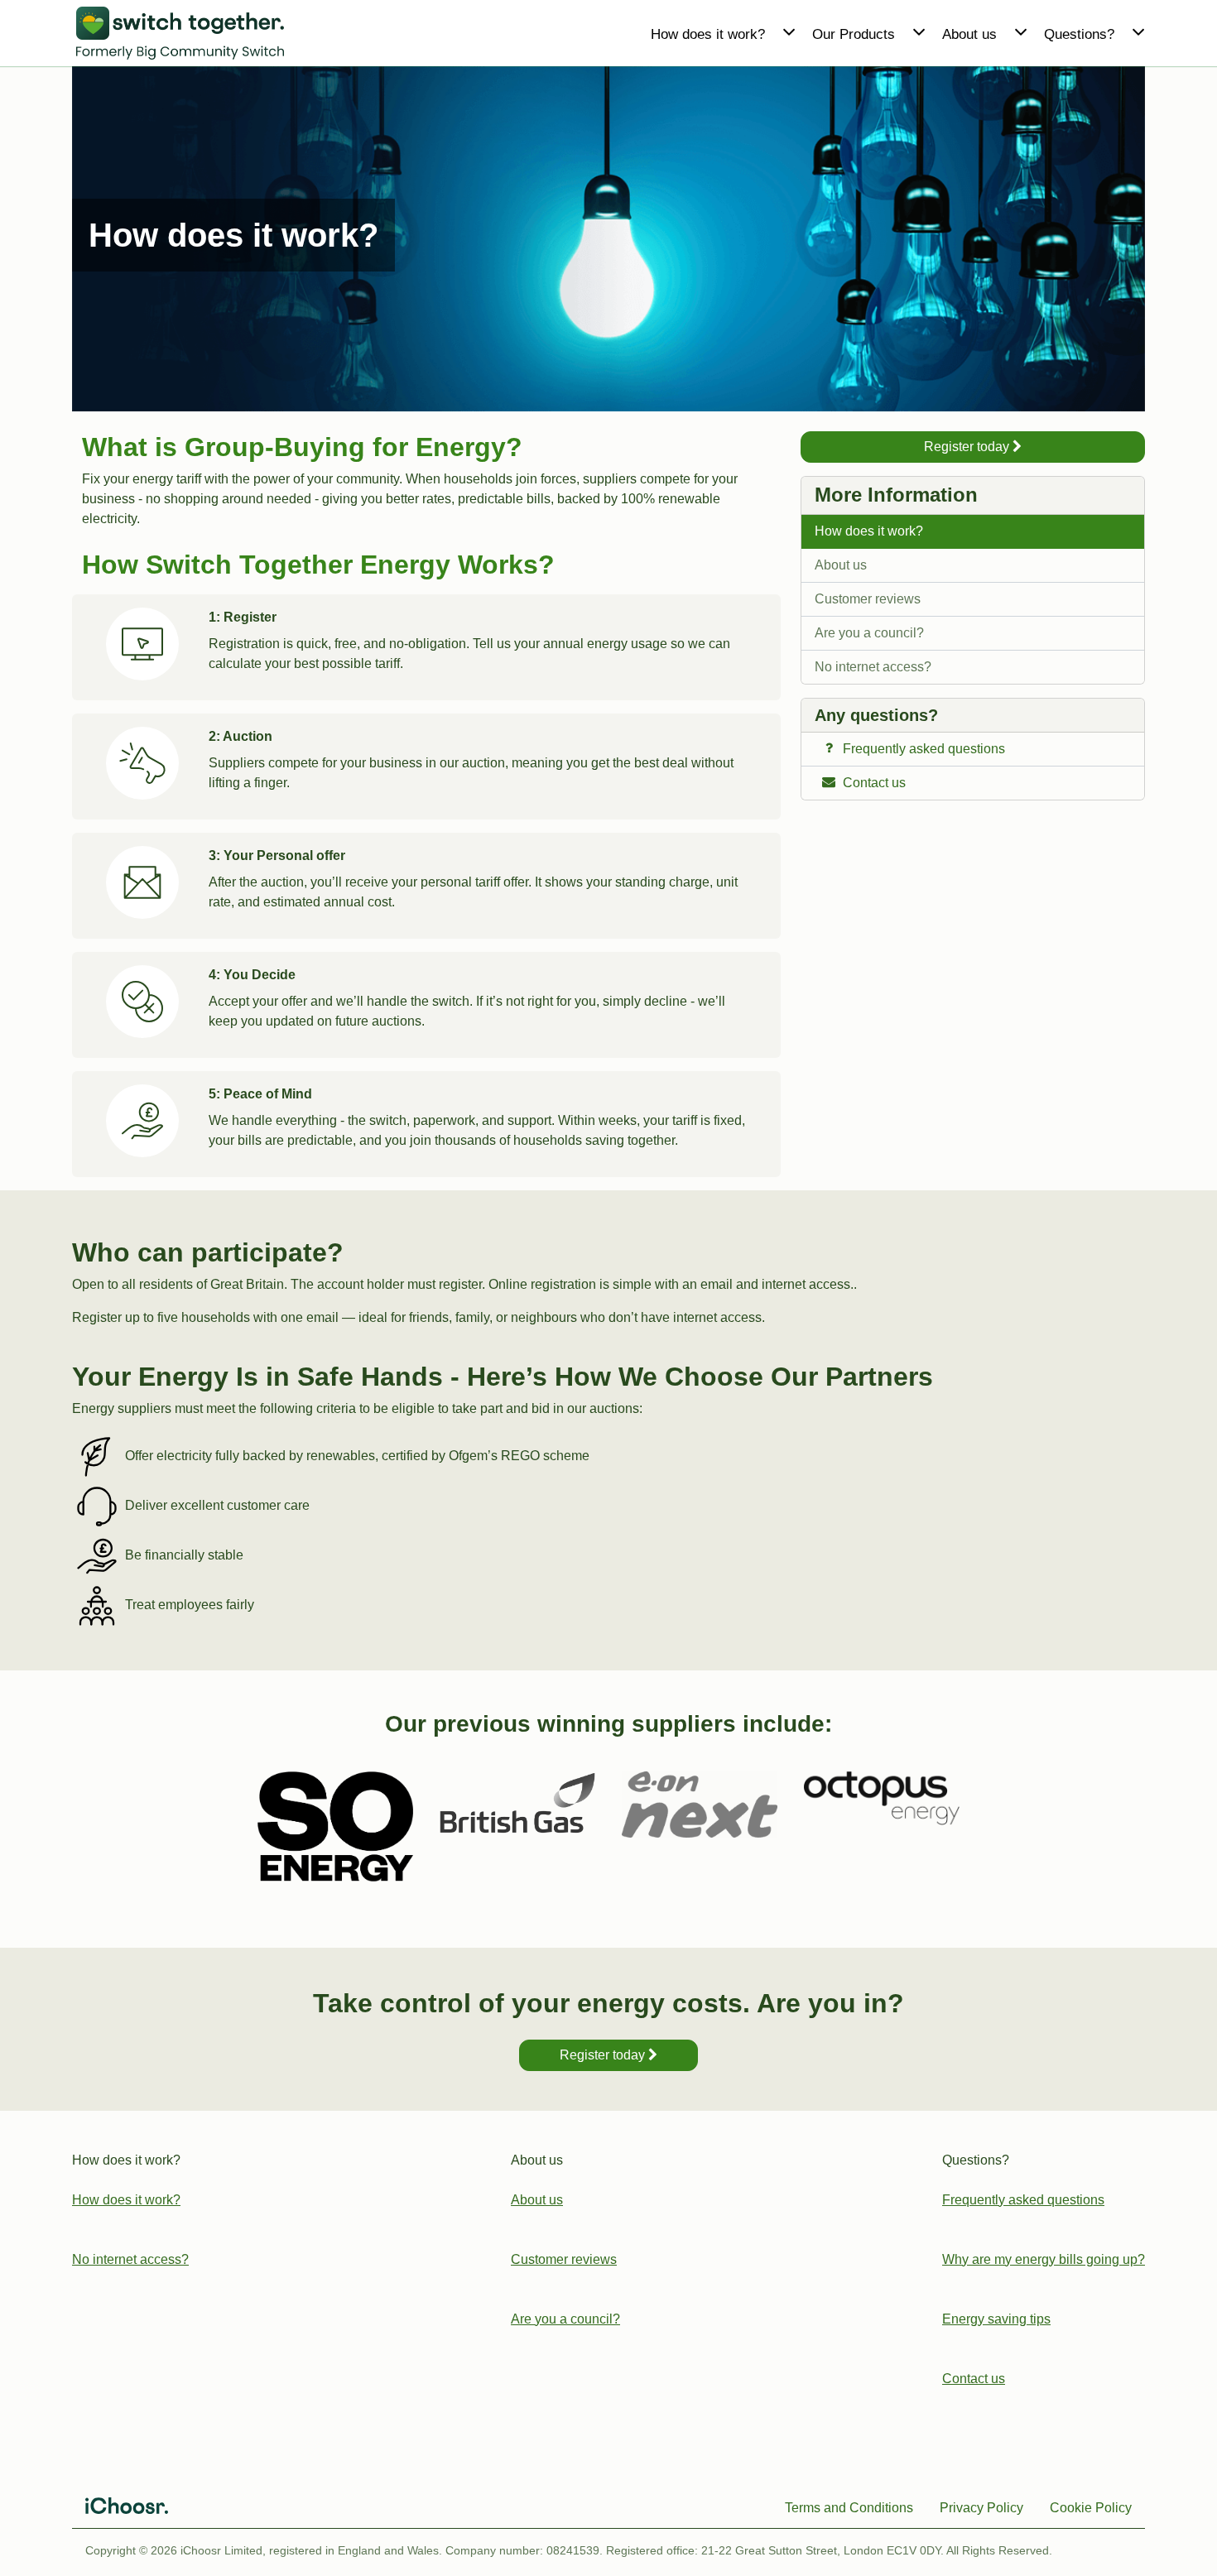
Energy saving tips (996, 2319)
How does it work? (869, 531)
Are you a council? (869, 633)
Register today (968, 447)
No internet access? (873, 667)
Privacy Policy (981, 2508)
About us (841, 565)
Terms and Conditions (849, 2508)
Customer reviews (868, 599)
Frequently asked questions (1023, 2200)
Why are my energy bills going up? (1044, 2259)
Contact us (974, 2379)
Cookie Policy (1091, 2508)
